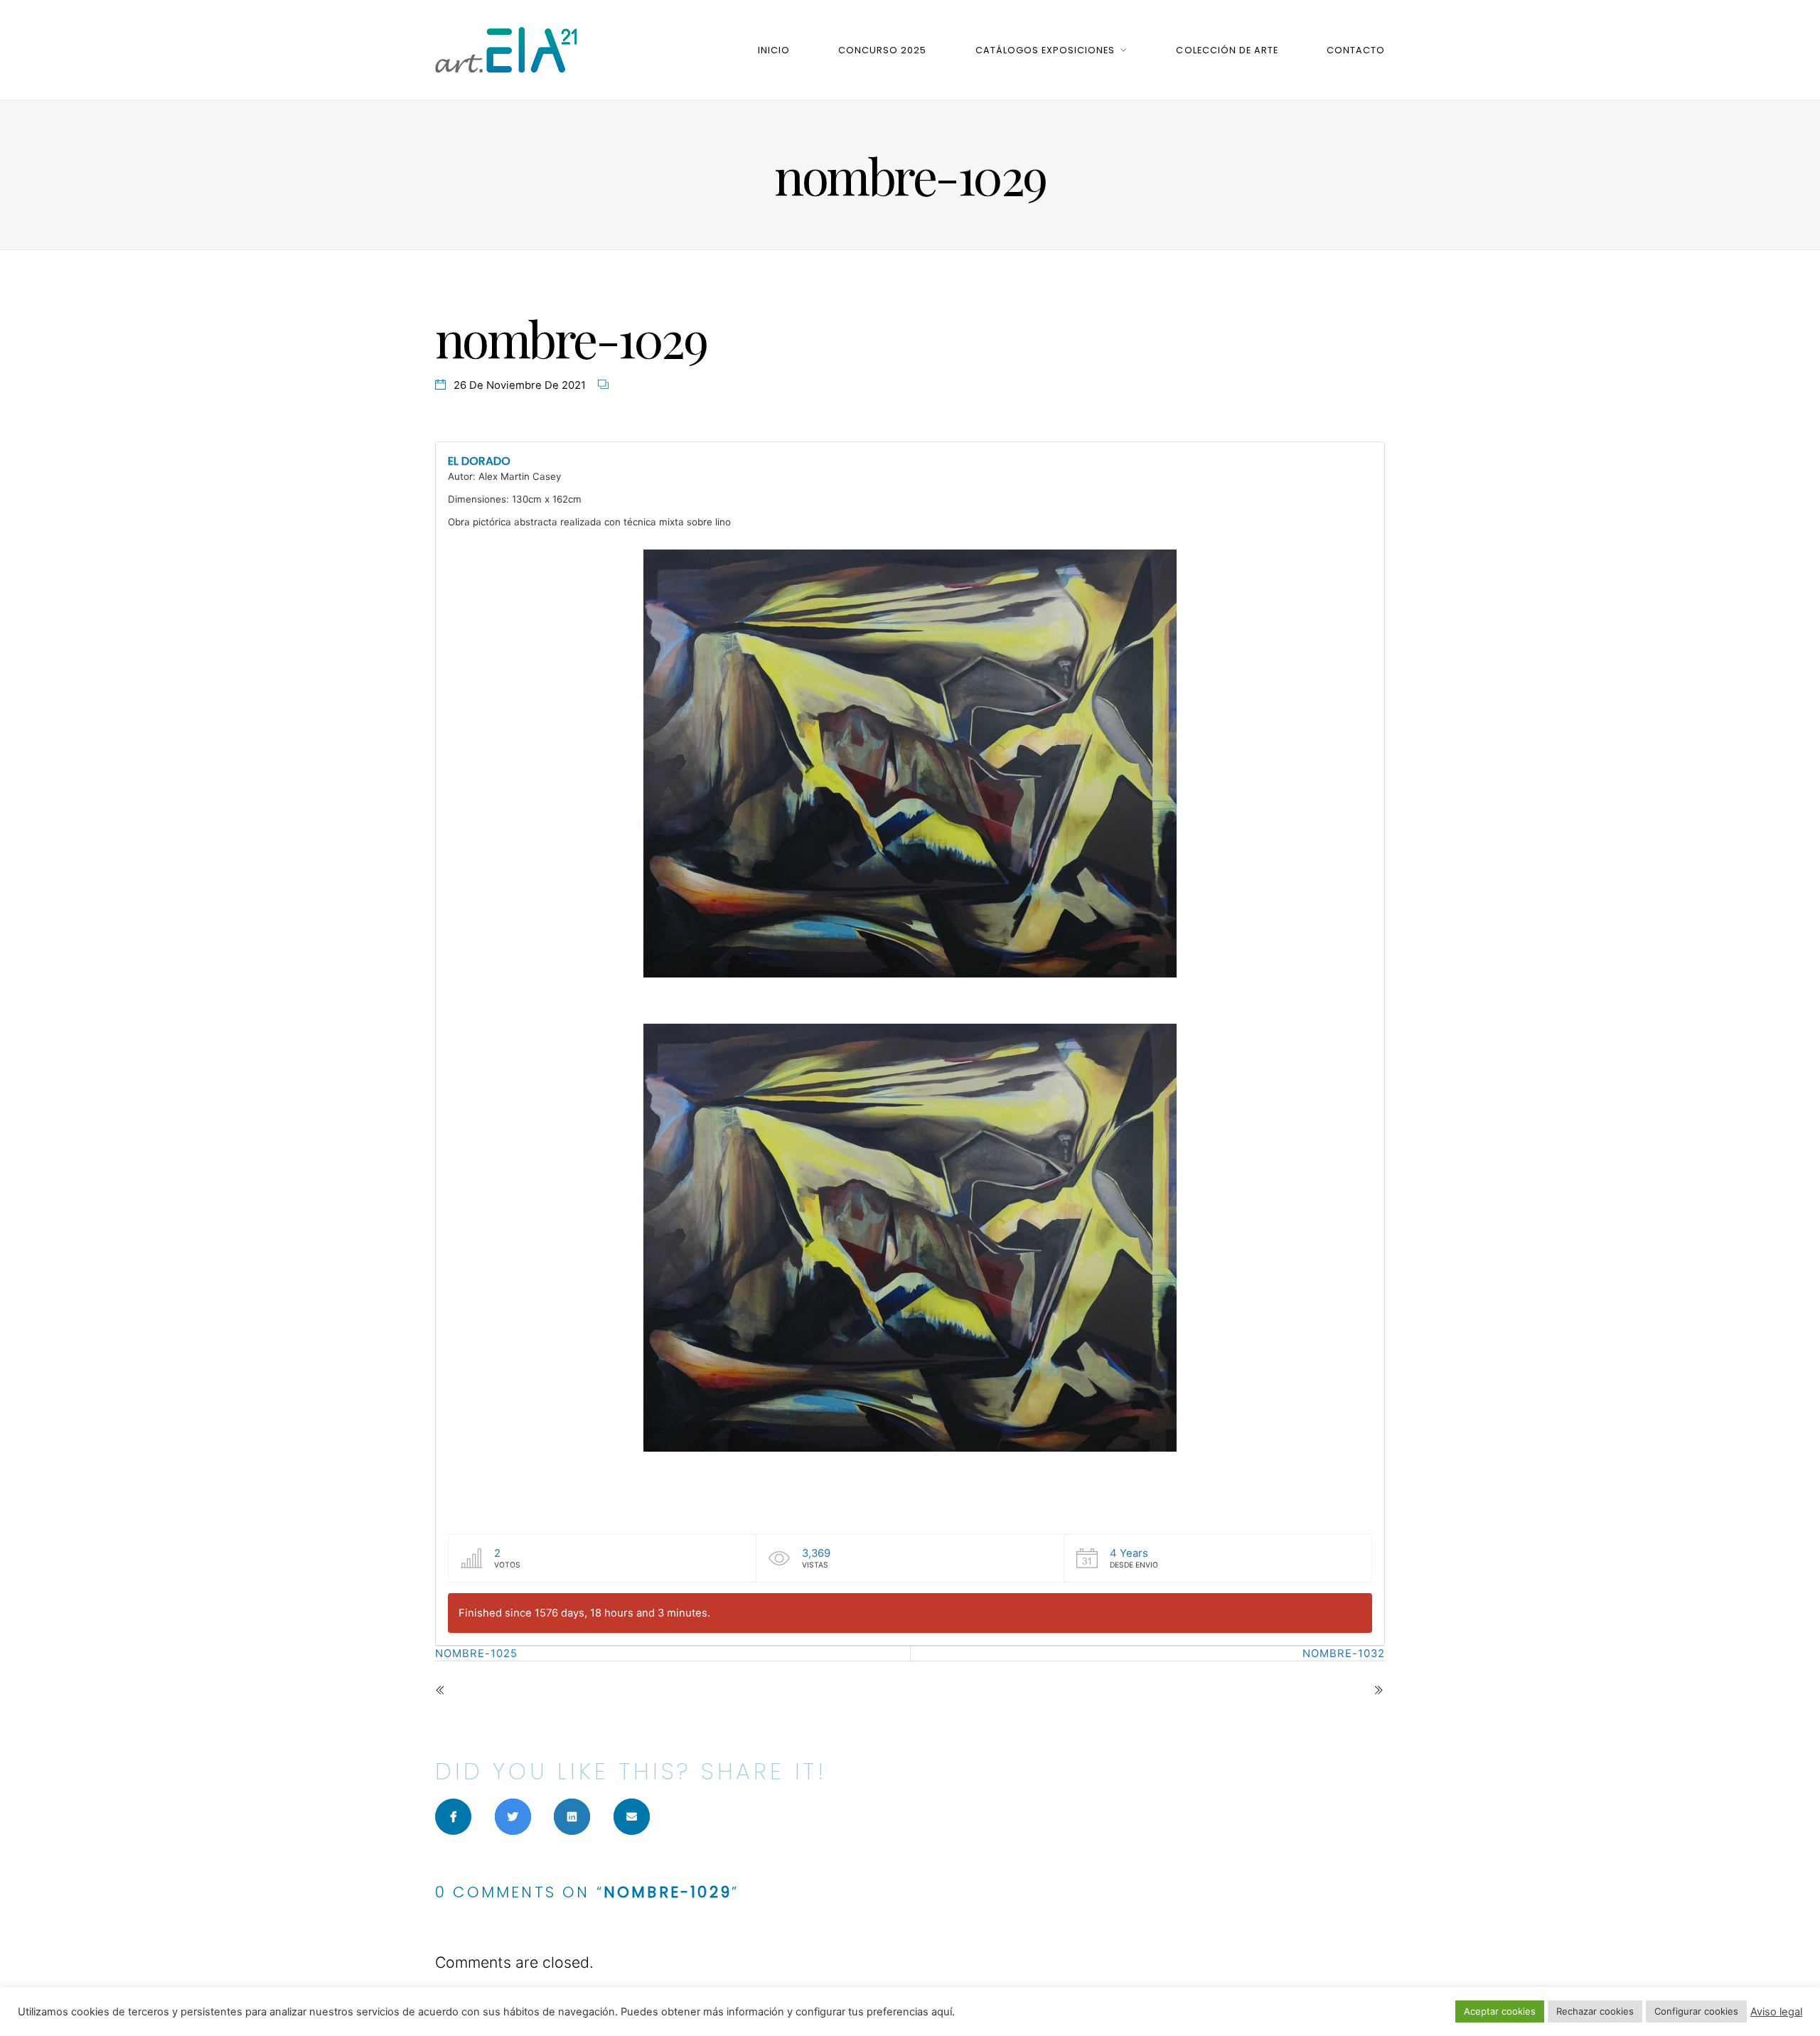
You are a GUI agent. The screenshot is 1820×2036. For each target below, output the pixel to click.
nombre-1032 (1344, 1654)
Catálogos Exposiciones (1045, 50)
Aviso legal (1776, 2012)
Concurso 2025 (882, 50)
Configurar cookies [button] (1696, 2011)
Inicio (774, 50)
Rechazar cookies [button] (1595, 2011)
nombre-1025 (476, 1654)
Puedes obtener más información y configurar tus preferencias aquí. (788, 2012)
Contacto (1356, 50)
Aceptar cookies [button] (1500, 2011)
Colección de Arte (1227, 50)
